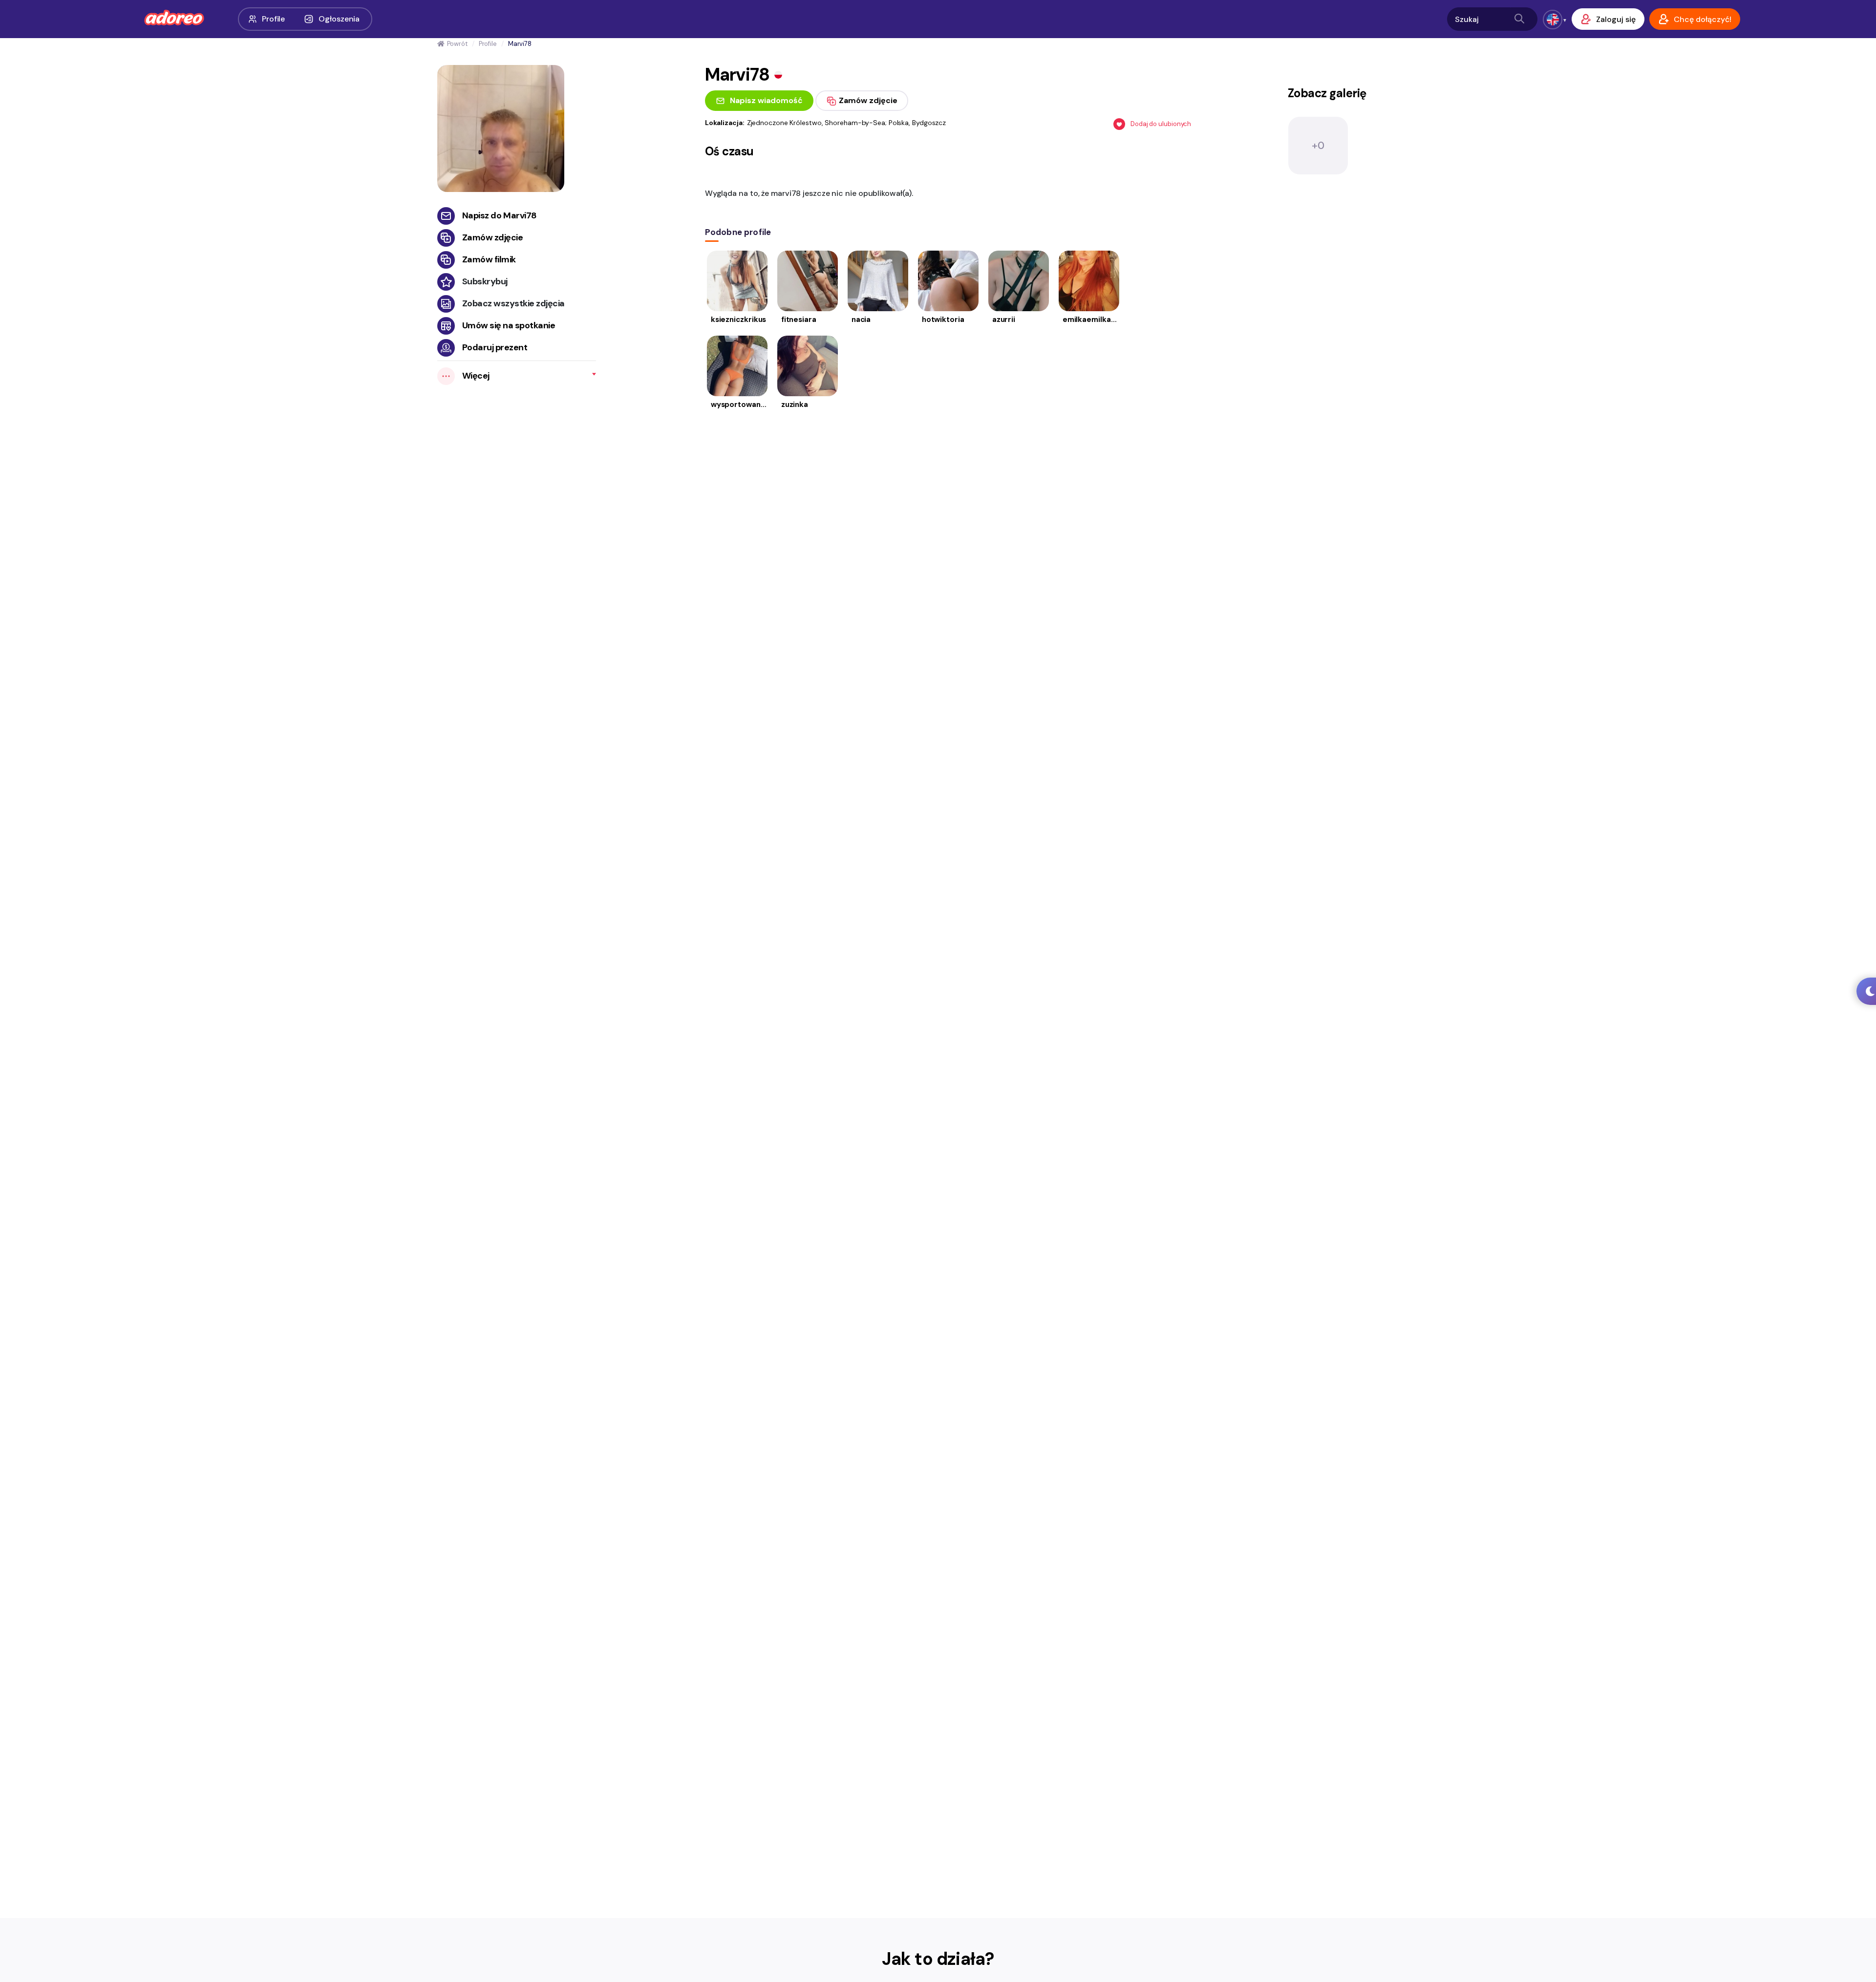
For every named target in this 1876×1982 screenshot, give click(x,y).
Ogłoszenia (339, 19)
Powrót (457, 44)
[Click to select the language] (1553, 20)
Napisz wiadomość (766, 100)
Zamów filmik (489, 259)
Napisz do (500, 215)
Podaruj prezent (495, 347)
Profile (273, 19)
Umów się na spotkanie (509, 325)
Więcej (476, 376)
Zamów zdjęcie (493, 237)
